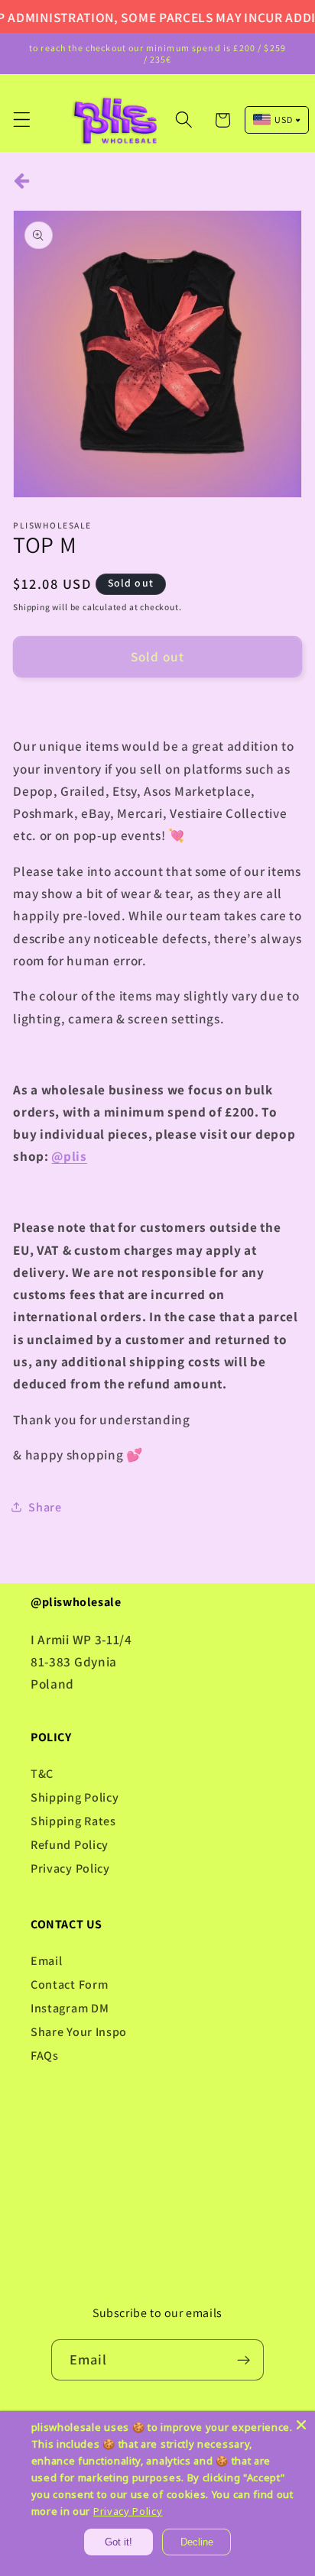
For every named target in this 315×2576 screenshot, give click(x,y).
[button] (22, 120)
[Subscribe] (244, 2360)
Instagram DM (70, 2008)
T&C (42, 1774)
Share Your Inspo (79, 2032)
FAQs (45, 2056)
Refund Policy (70, 1845)
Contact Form (69, 1985)
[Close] (301, 2425)
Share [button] (45, 1507)
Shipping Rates (73, 1821)
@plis (69, 1156)
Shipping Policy (75, 1797)
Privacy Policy (70, 1868)
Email (46, 1961)
